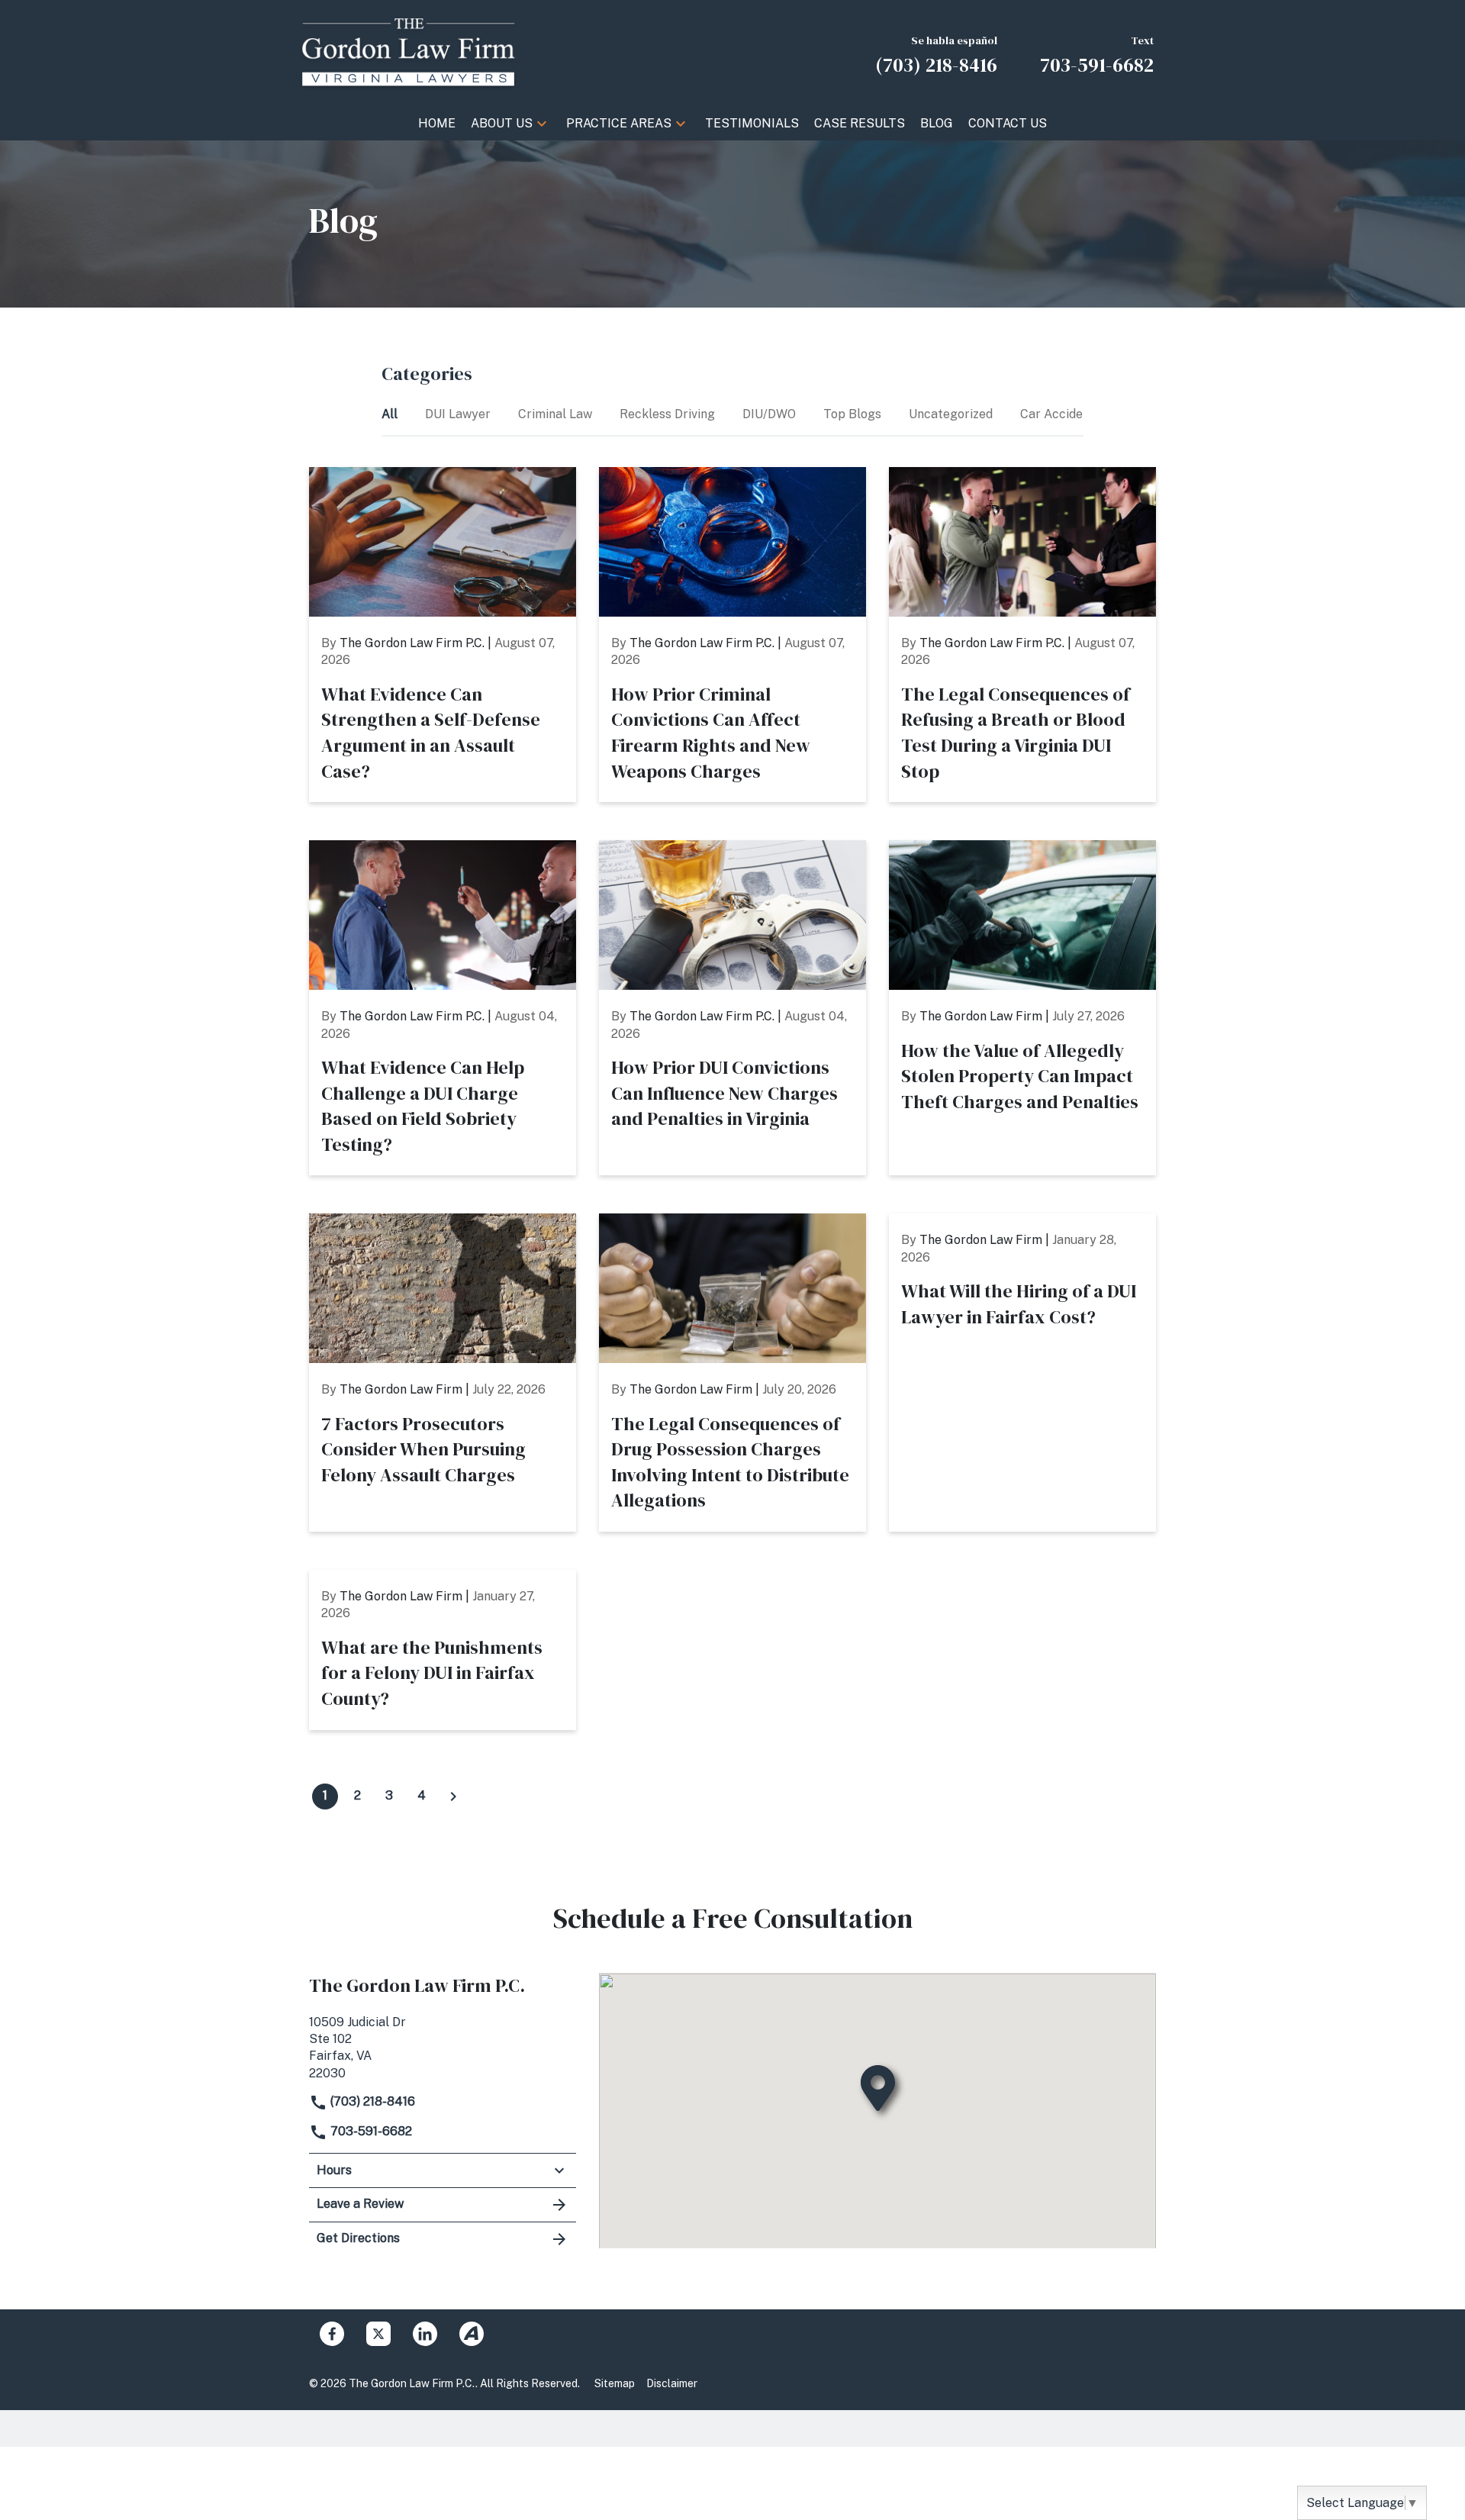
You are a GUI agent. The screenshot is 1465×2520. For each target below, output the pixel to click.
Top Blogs (854, 414)
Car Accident (1059, 414)
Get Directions (358, 2238)
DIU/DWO (771, 414)
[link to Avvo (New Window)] (472, 2334)
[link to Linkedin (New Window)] (425, 2334)
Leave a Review (360, 2204)
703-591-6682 (370, 2131)
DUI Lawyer (459, 414)
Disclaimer (672, 2383)
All (391, 414)
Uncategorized (952, 414)
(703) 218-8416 (371, 2101)
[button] (542, 124)
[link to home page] (408, 52)
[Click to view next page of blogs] (453, 1797)
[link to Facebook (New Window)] (332, 2334)
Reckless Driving (669, 414)
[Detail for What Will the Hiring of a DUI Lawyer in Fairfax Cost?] (1022, 1373)
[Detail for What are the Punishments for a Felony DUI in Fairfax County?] (443, 1650)
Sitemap (615, 2383)
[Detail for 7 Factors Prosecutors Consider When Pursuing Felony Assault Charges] (443, 1373)
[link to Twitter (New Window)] (378, 2334)
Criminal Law (557, 414)
